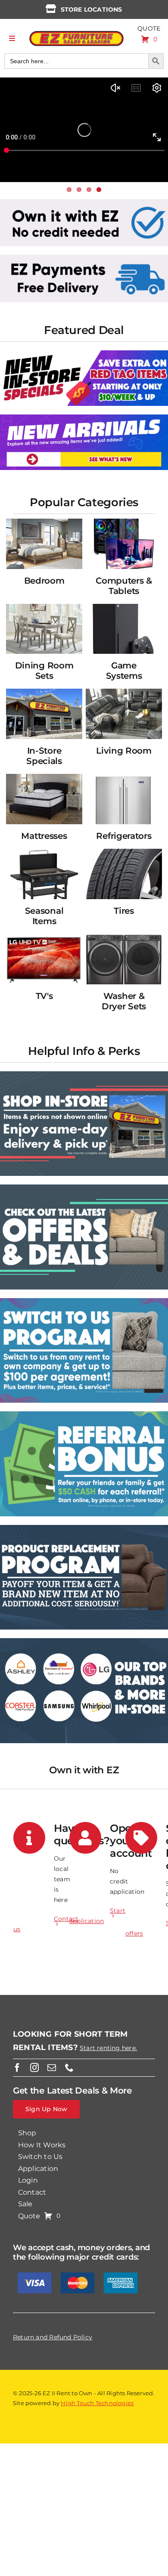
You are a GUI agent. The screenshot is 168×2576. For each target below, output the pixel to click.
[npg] (84, 1528)
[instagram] (34, 2068)
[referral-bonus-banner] (84, 1414)
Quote (149, 28)
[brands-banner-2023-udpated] (84, 1641)
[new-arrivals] (84, 417)
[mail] (52, 2068)
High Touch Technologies (97, 2403)
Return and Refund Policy (53, 2337)
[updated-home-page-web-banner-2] (84, 258)
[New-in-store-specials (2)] (84, 353)
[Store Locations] (51, 9)
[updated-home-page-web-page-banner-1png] (84, 202)
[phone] (69, 2068)
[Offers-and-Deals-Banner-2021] (84, 1187)
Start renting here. (108, 2048)
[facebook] (17, 2068)
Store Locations (92, 9)
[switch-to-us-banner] (84, 1301)
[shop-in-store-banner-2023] (84, 1074)
